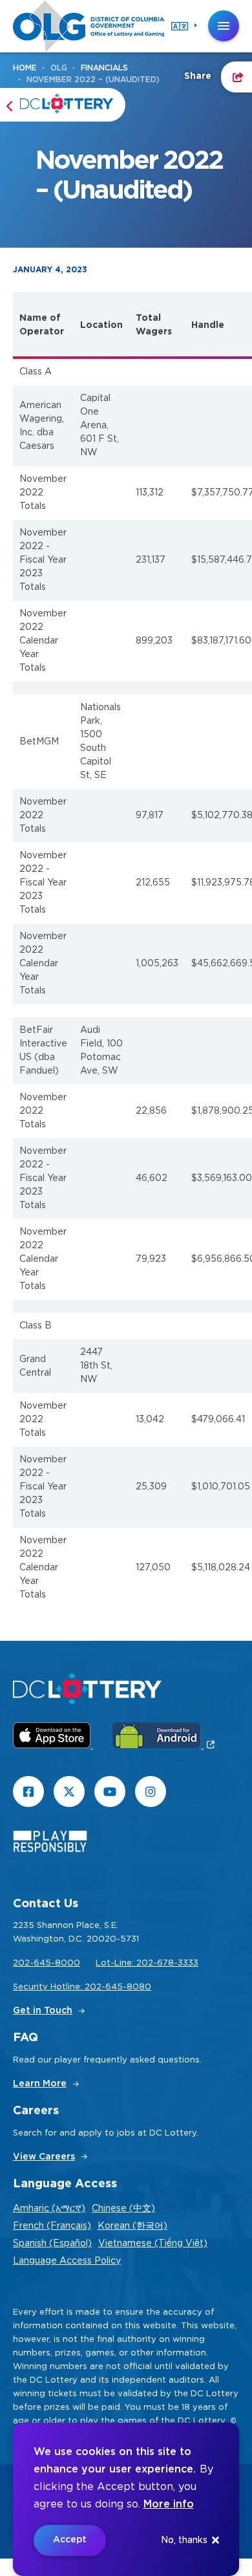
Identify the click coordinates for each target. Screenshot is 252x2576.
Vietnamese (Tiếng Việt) (153, 2244)
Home (25, 68)
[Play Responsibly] (50, 1844)
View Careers (44, 2157)
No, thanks (184, 2540)
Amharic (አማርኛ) (49, 2209)
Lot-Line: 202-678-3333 (147, 1963)
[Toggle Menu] (224, 26)
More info (169, 2504)
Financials (104, 68)
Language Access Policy (67, 2261)
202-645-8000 (47, 1963)
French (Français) (52, 2226)
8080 (139, 1987)
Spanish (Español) (52, 2244)
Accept (70, 2540)
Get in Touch (43, 2011)
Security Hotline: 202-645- (70, 1987)
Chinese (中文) (123, 2209)
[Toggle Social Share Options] (236, 77)
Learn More (40, 2084)
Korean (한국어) (132, 2226)
